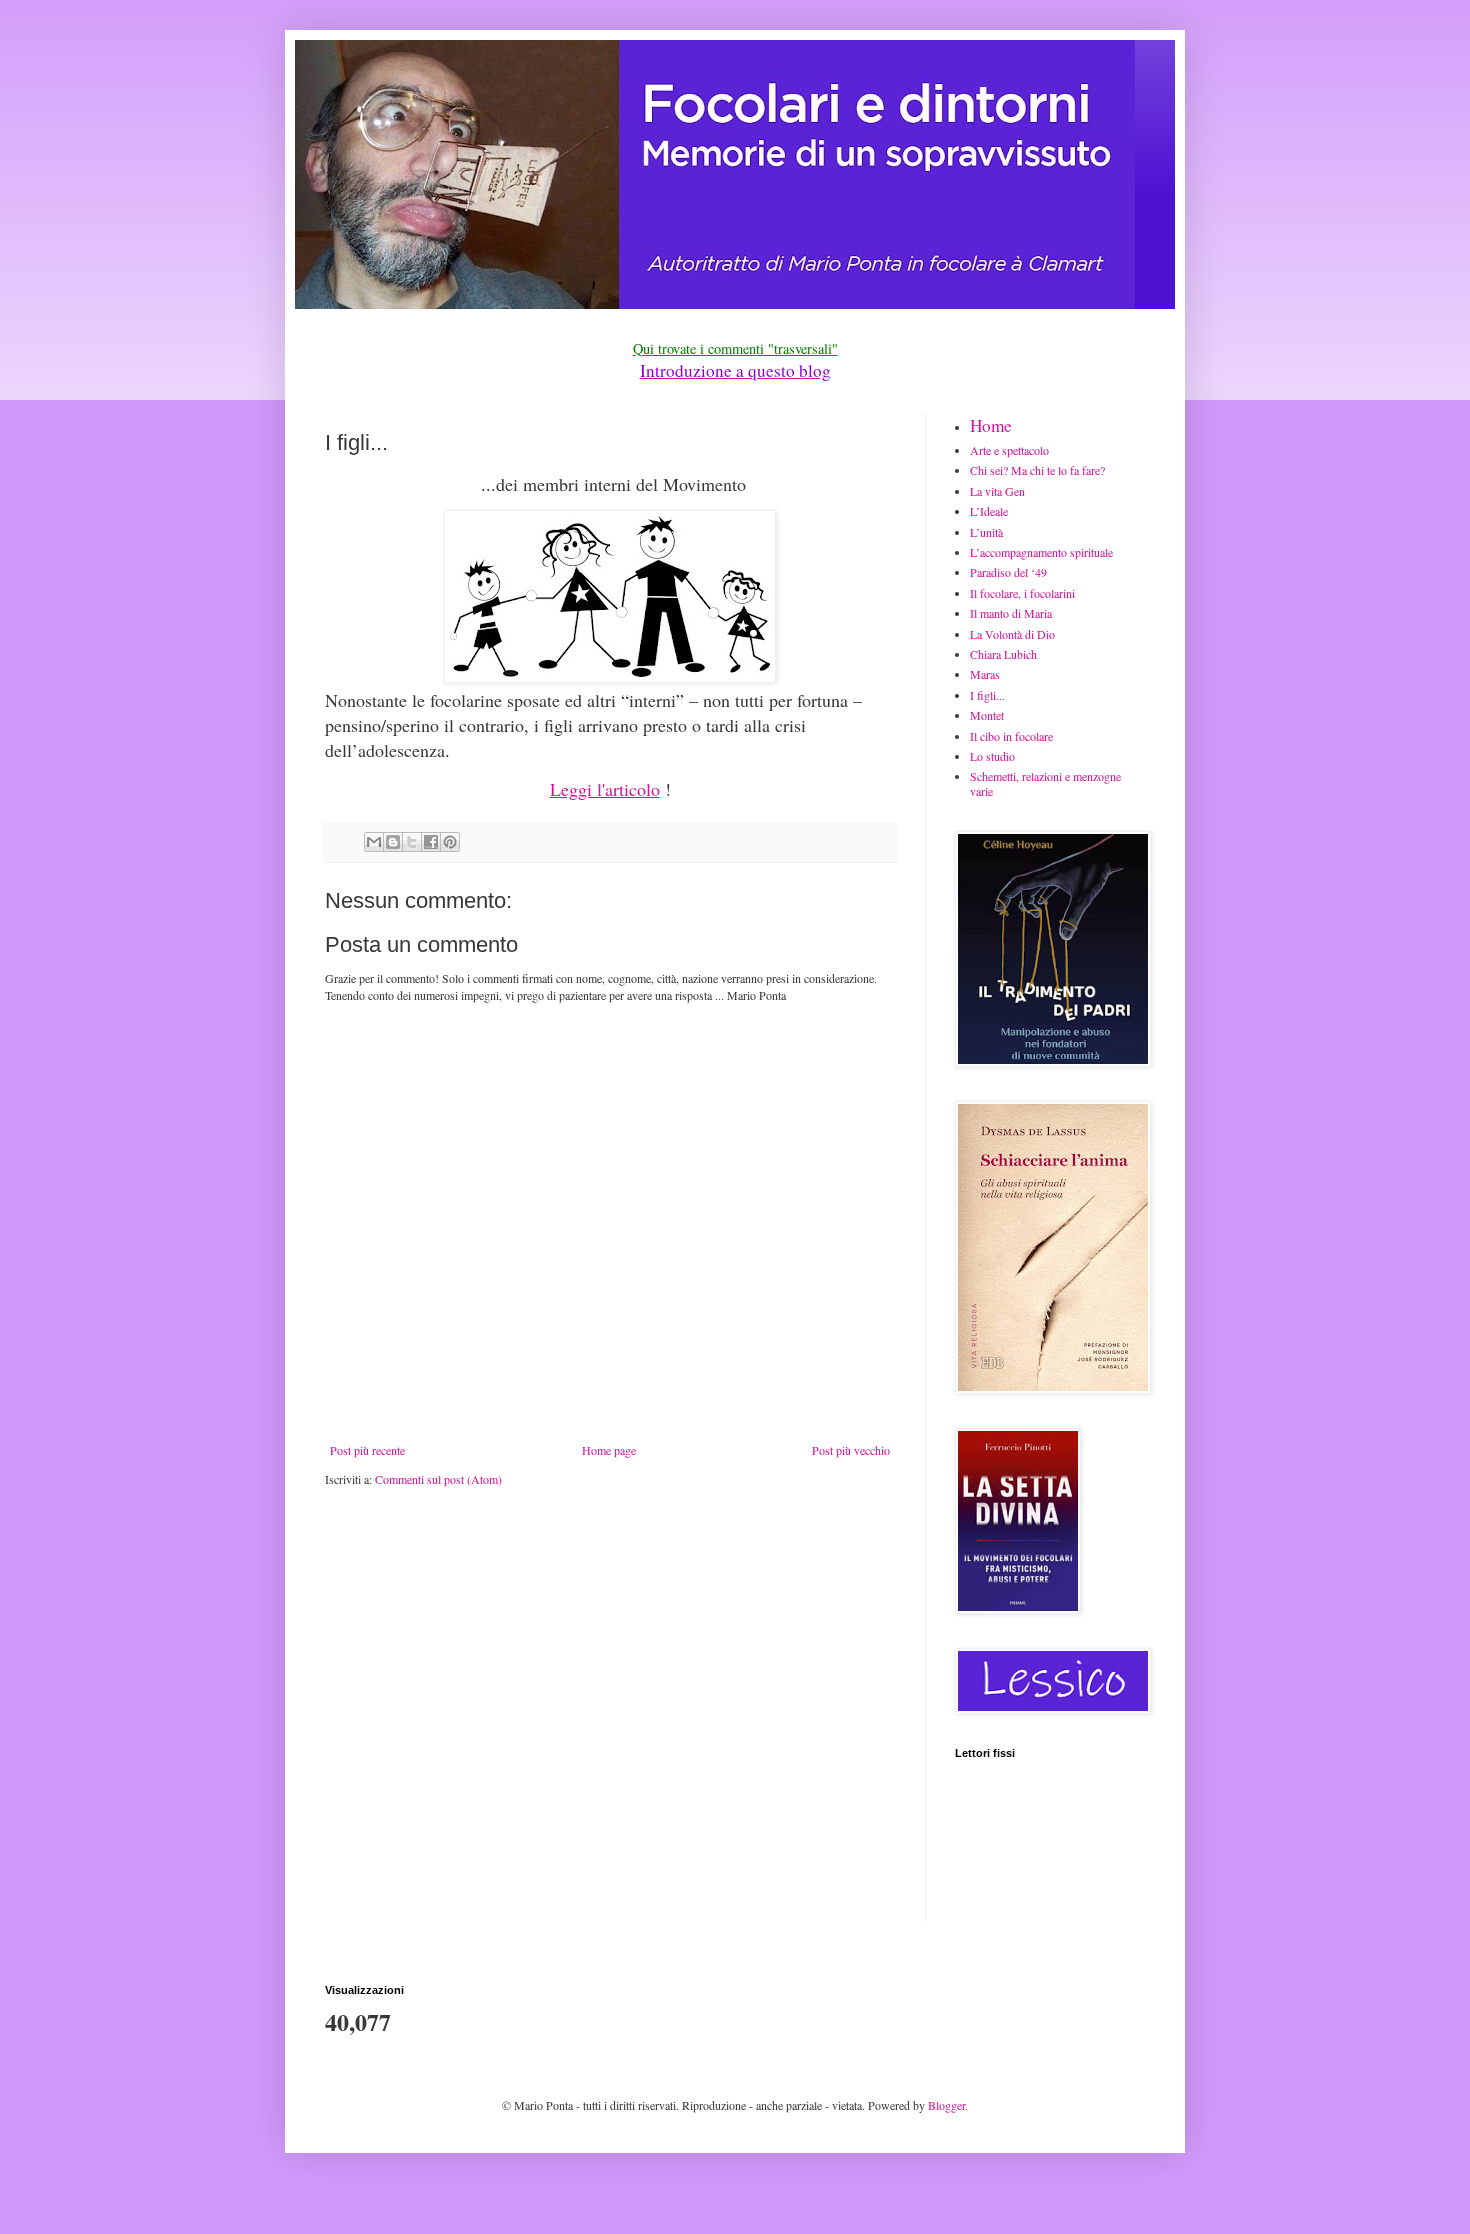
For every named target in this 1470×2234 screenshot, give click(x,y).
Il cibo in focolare (1011, 736)
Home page (609, 1450)
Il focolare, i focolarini (1022, 593)
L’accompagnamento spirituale (1041, 552)
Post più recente (367, 1450)
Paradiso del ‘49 (1008, 572)
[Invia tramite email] (374, 842)
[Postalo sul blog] (393, 842)
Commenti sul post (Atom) (438, 1479)
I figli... (987, 695)
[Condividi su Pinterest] (450, 842)
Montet (987, 715)
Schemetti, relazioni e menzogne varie (1045, 783)
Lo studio (992, 756)
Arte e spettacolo (1009, 450)
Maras (985, 674)
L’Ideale (989, 511)
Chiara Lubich (1003, 654)
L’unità (986, 532)
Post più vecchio (851, 1450)
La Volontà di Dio (1012, 634)
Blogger (946, 2105)
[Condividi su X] (412, 842)
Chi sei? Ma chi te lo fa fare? (1037, 470)
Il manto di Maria (1011, 613)
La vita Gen (997, 491)
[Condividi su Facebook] (431, 842)
